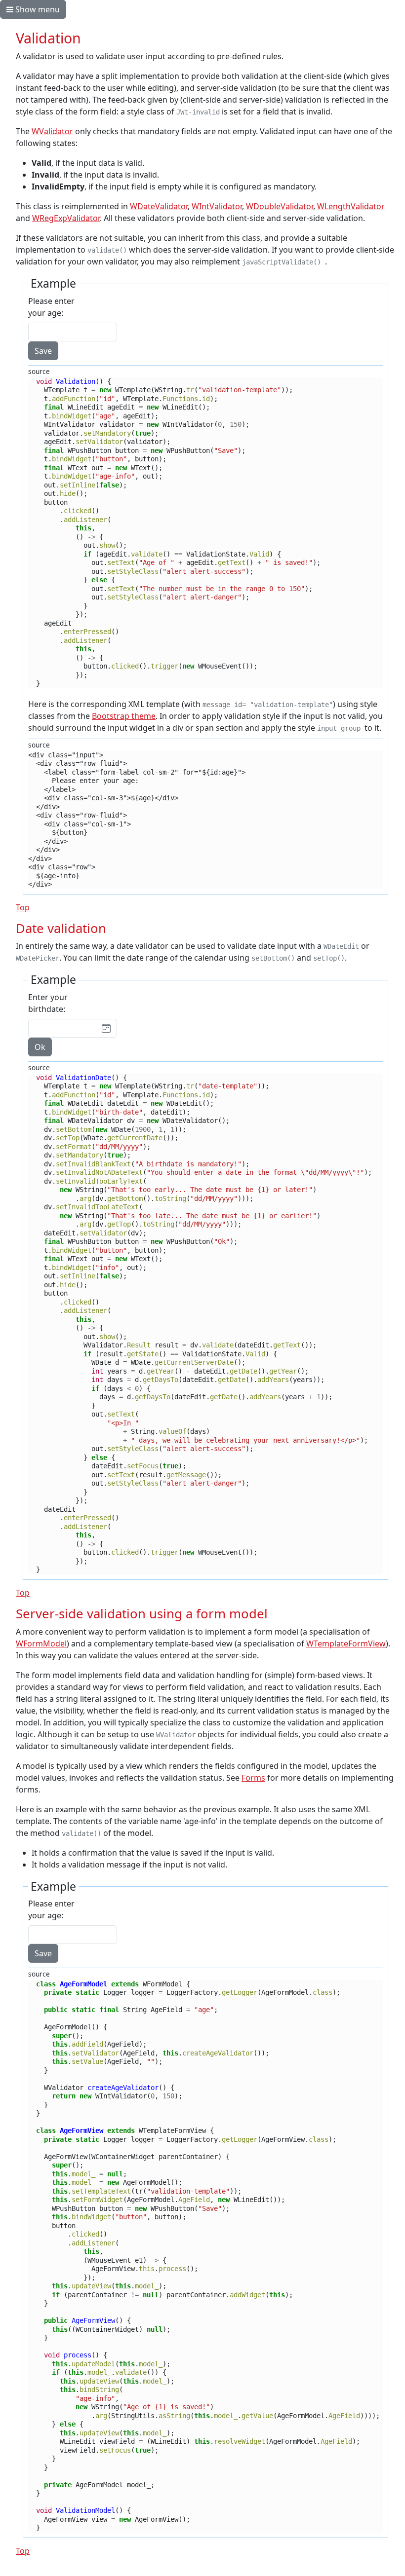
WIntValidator (217, 206)
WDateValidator (159, 206)
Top (23, 907)
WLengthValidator (351, 206)
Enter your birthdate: (48, 1003)
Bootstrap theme (124, 716)
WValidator (52, 131)
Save (43, 351)
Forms (253, 1778)
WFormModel (41, 1643)
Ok (40, 1047)
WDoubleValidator (280, 206)
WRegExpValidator (66, 218)
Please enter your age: (51, 307)
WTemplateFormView (346, 1643)
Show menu (37, 9)
